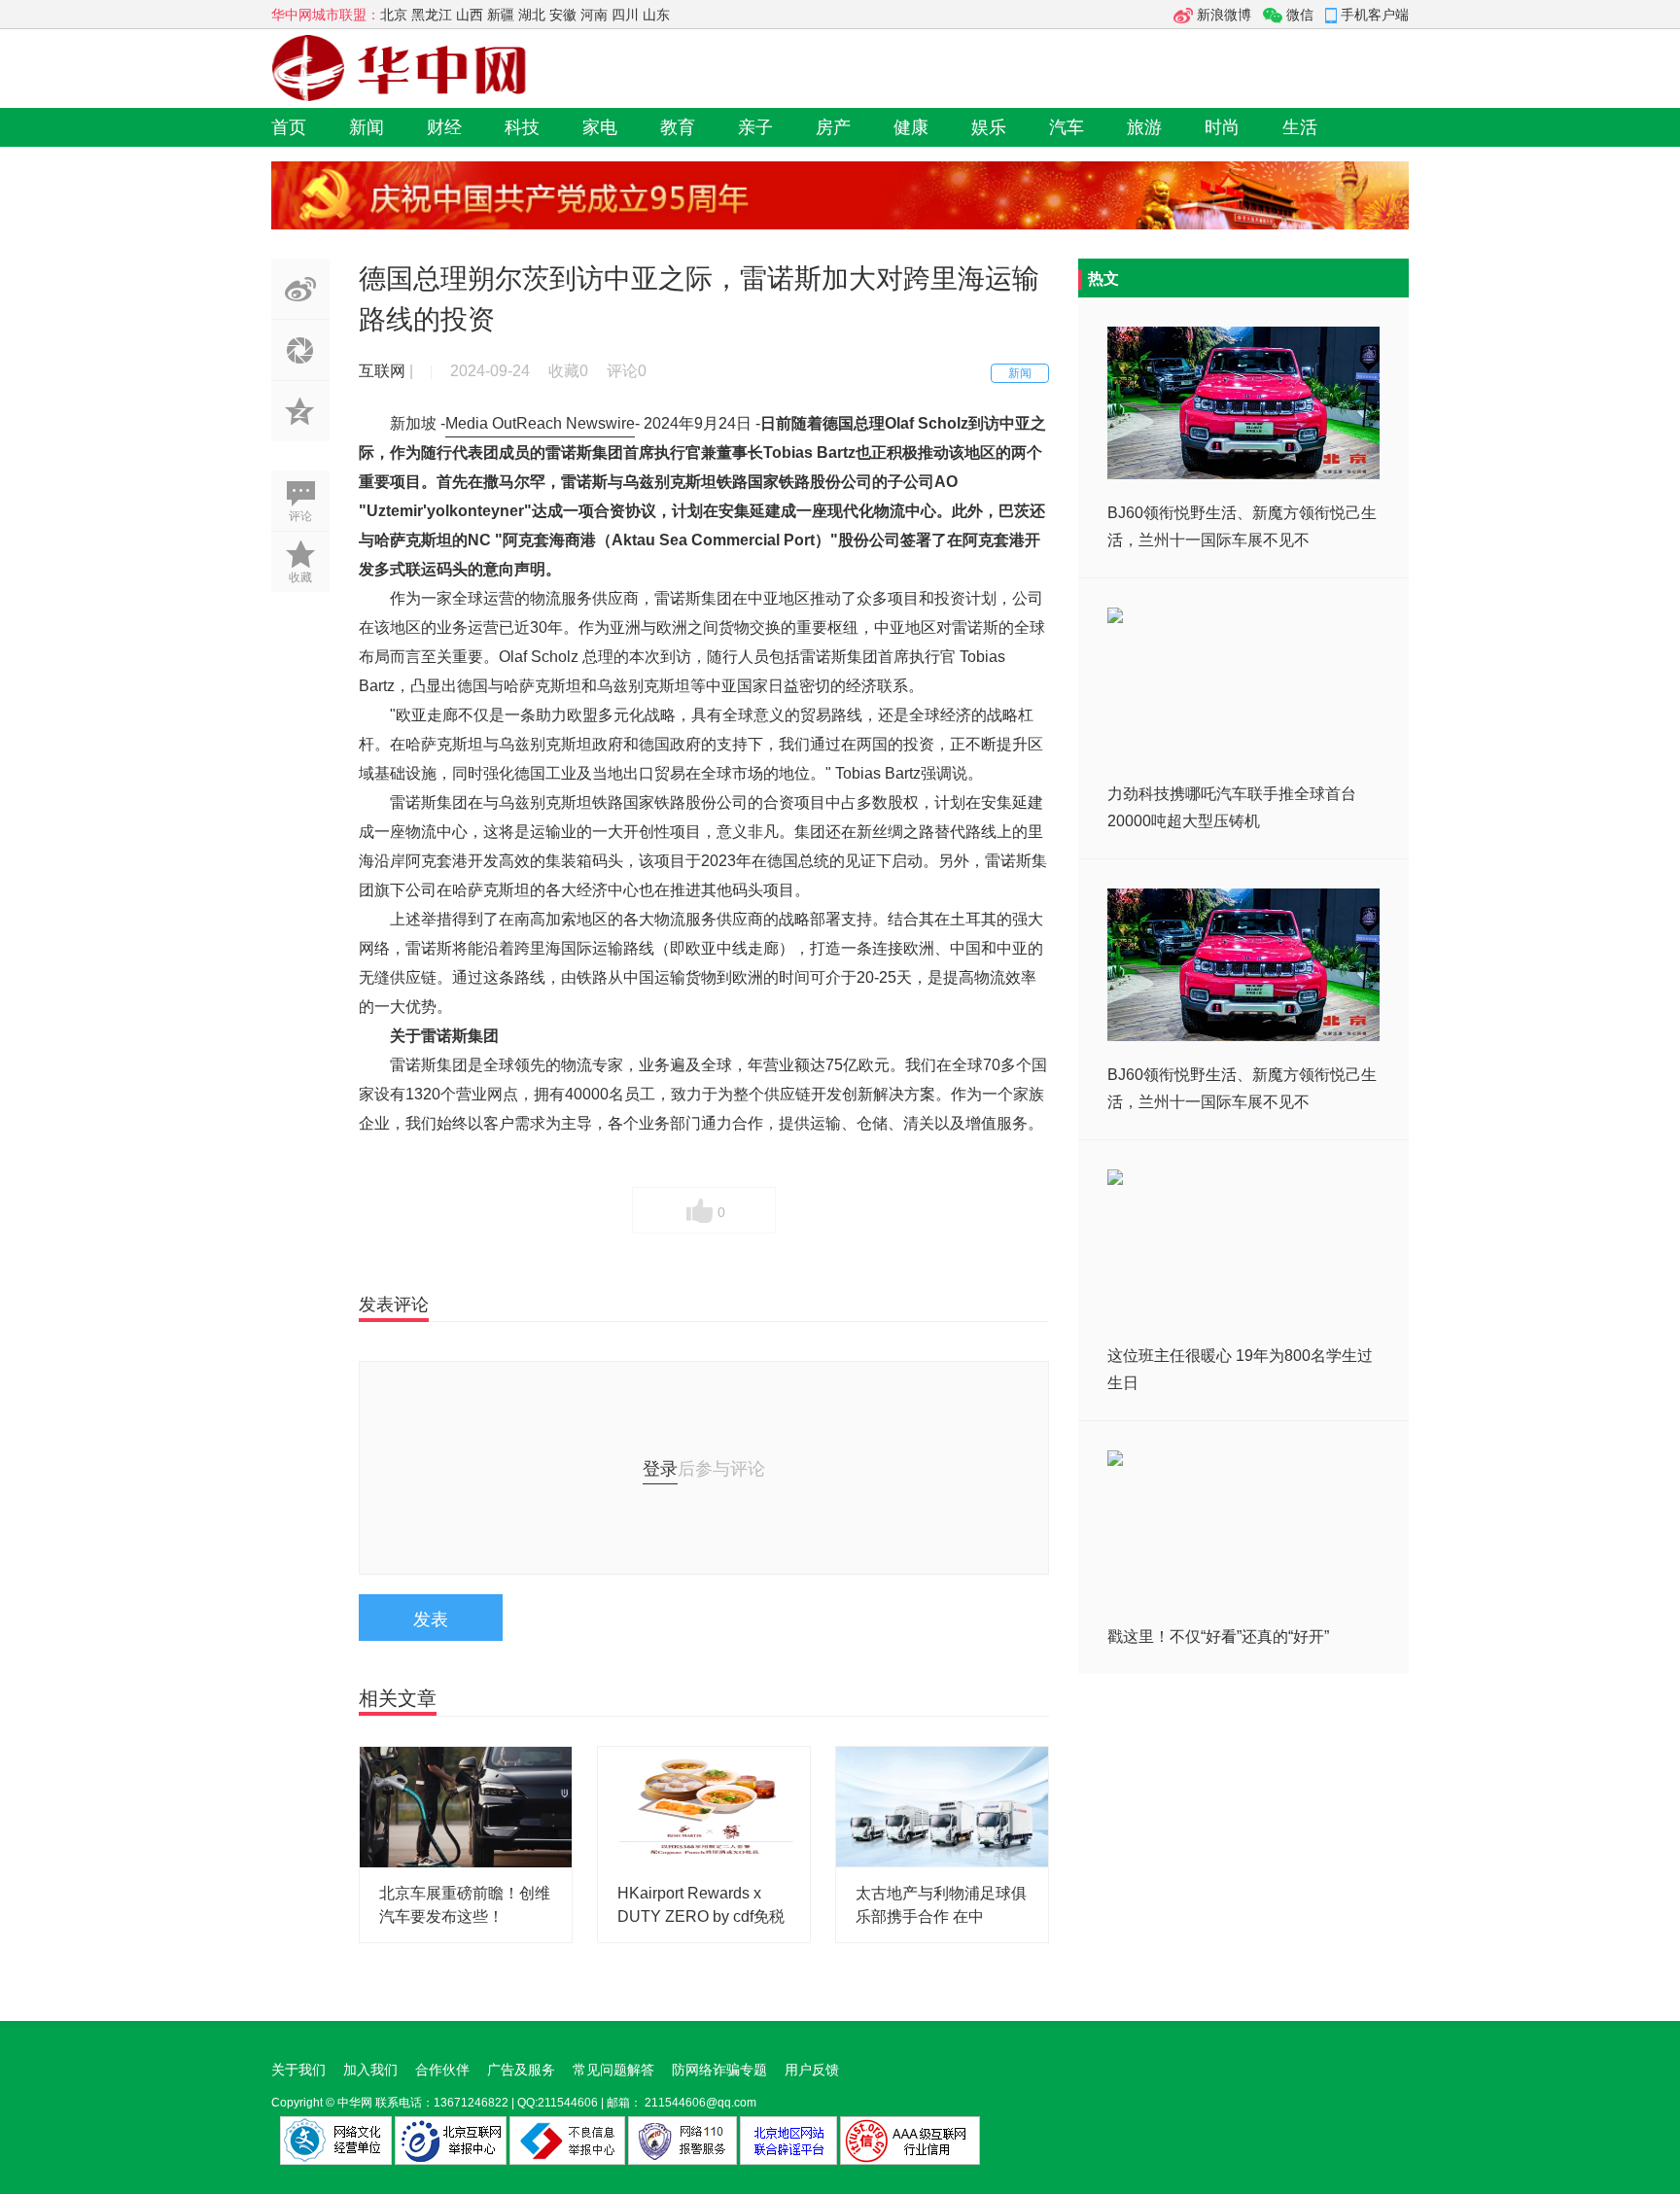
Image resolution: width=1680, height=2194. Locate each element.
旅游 (1144, 127)
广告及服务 (521, 2070)
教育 (678, 127)
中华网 (355, 2103)
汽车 (1067, 127)
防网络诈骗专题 (719, 2070)
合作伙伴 (442, 2070)
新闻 (367, 127)
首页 (289, 127)
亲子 (755, 127)
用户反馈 (812, 2070)
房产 (833, 127)
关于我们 (298, 2070)
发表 (431, 1619)
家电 (600, 127)
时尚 (1222, 127)
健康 (911, 127)
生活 (1300, 127)
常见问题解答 (613, 2070)
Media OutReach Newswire (540, 423)
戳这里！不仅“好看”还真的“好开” (1218, 1637)
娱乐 (989, 127)
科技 (522, 127)
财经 (444, 127)
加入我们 (370, 2070)
